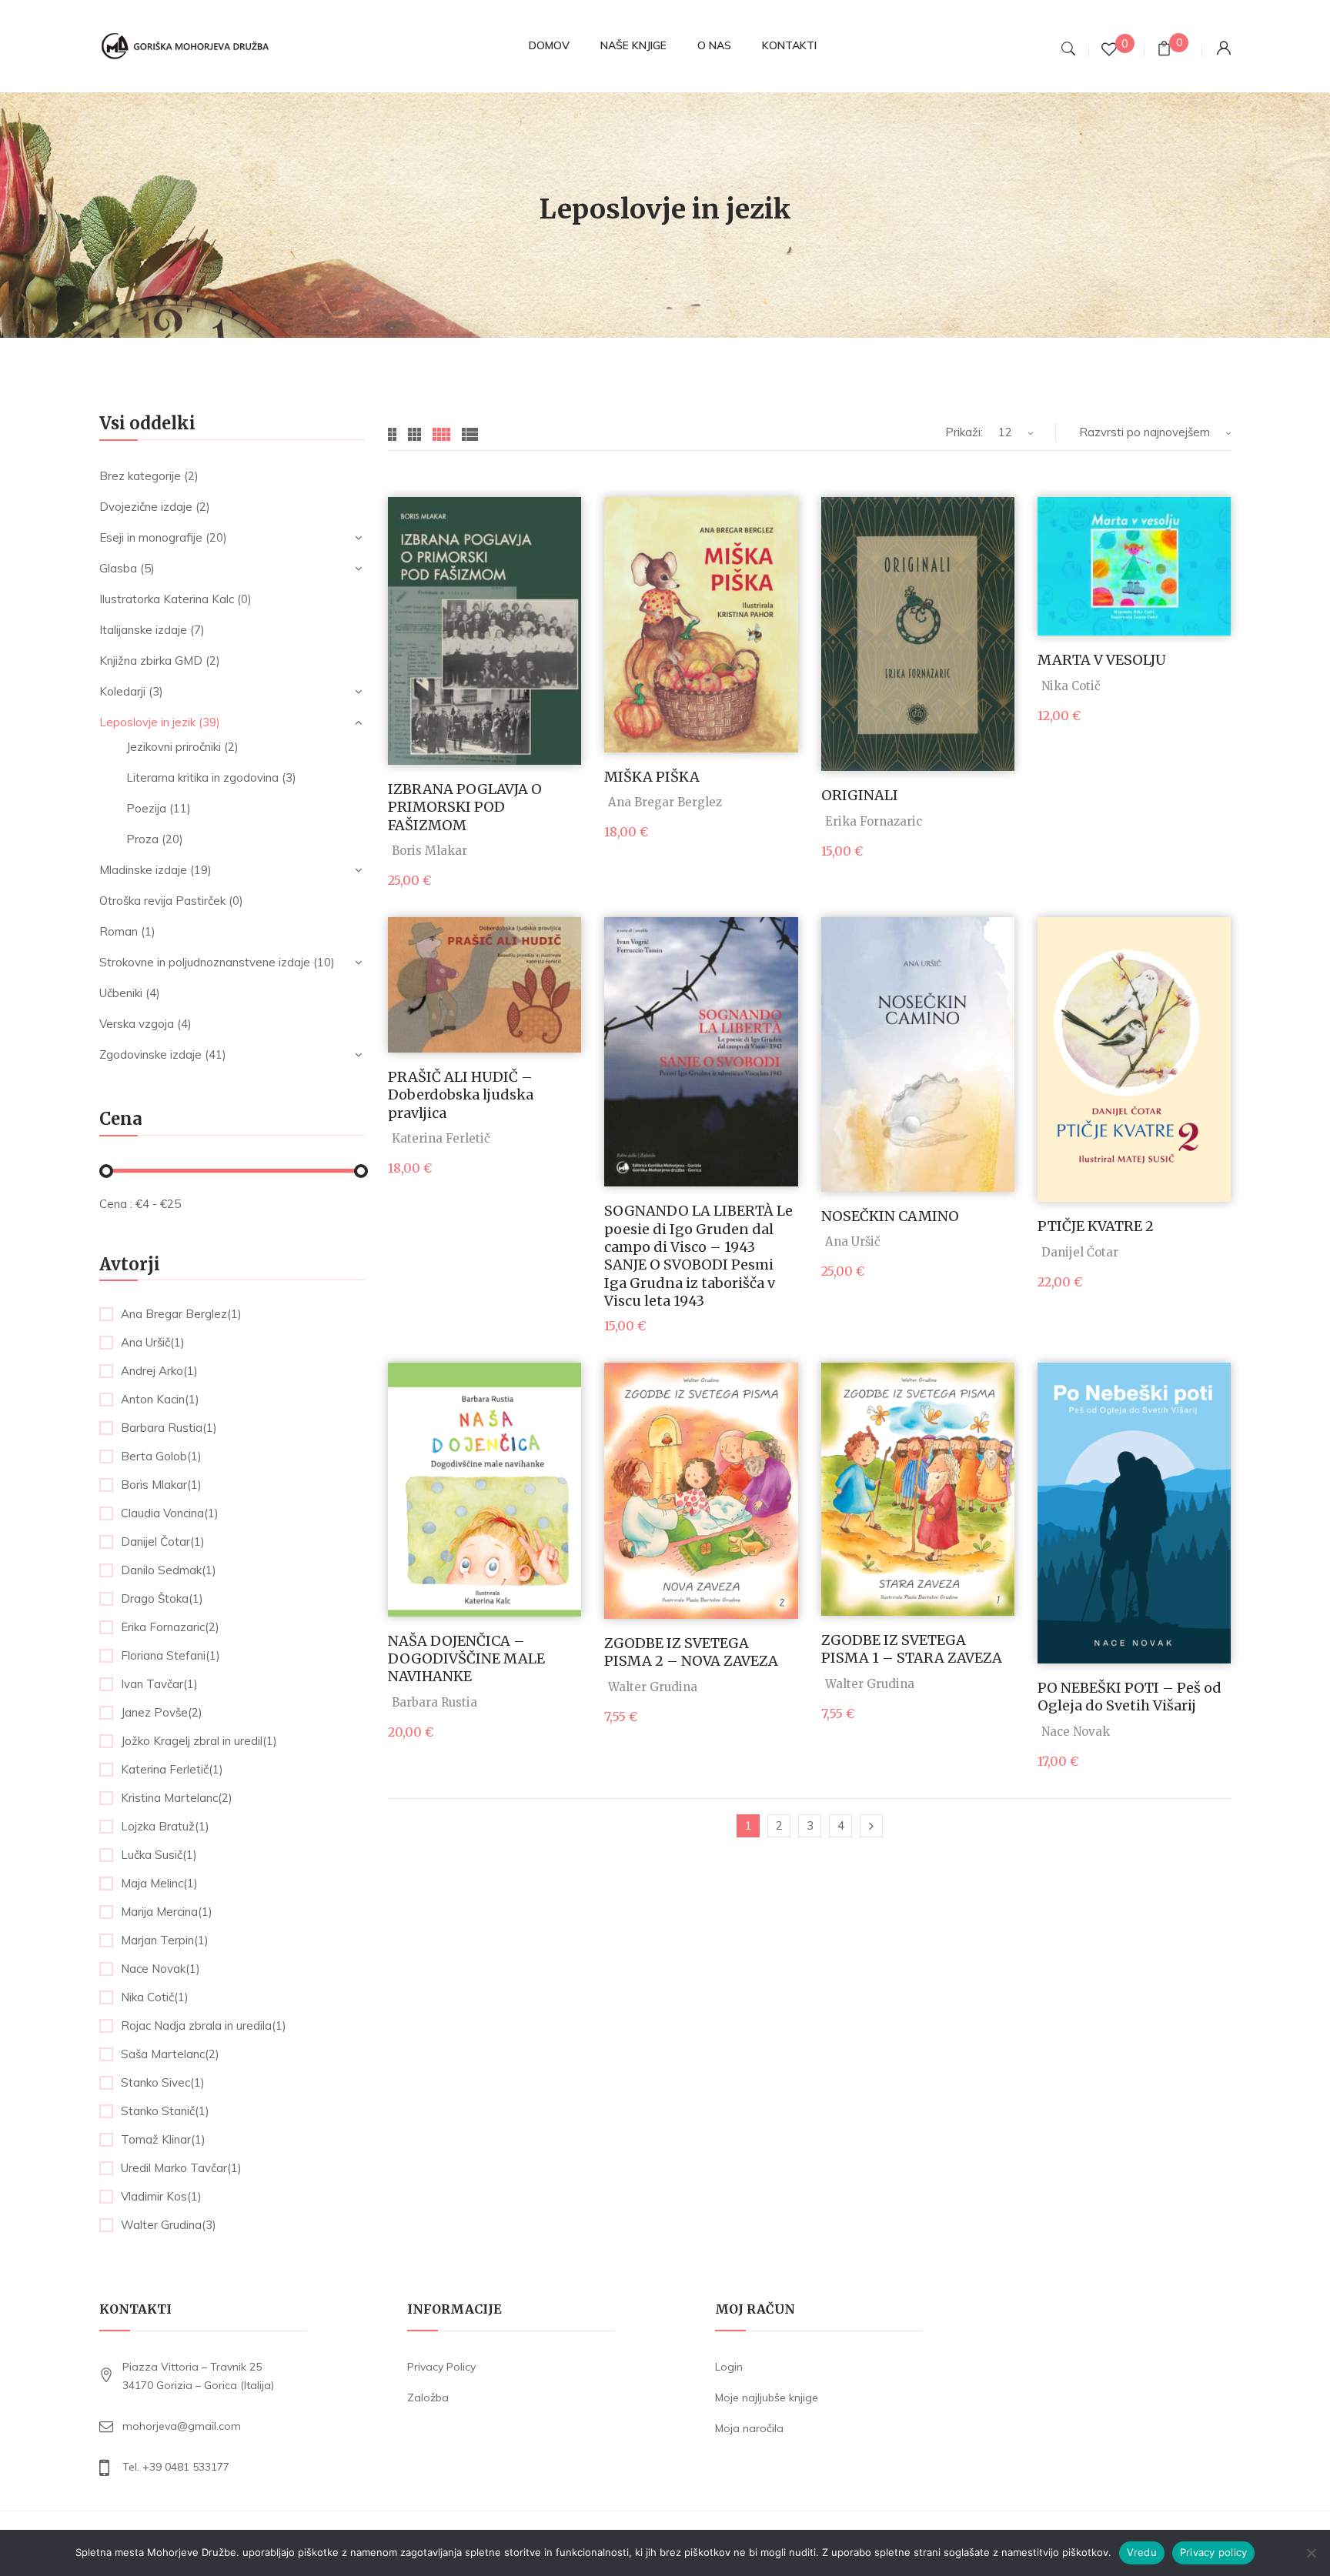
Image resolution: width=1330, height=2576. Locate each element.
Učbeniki (121, 993)
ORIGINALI (860, 795)
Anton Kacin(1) (160, 1400)
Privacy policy (1214, 2552)
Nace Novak (1076, 1732)
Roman (119, 931)
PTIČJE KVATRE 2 (1096, 1226)
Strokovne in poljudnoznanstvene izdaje (205, 962)
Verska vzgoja (137, 1024)
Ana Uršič (853, 1241)
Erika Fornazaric (874, 821)
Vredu (1142, 2552)
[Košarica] (1164, 50)
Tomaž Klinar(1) (163, 2140)
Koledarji (122, 691)
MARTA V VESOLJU (1102, 660)
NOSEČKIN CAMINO (890, 1216)
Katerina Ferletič (441, 1138)
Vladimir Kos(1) (161, 2197)
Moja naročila (749, 2428)
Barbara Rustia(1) (169, 1428)
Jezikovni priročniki (174, 747)
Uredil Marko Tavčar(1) (181, 2168)
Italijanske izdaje (143, 630)
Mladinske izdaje (143, 870)
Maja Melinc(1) (159, 1884)
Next (871, 1826)
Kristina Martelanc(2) (177, 1798)
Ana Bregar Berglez (665, 802)
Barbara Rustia (434, 1702)
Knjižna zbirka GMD (151, 661)
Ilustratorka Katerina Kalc (167, 599)
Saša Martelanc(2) (170, 2054)
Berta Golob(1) (161, 1457)
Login (729, 2367)
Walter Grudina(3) (169, 2225)
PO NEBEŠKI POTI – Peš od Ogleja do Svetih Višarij (1129, 1697)
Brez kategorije (140, 476)
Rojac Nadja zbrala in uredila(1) (204, 2026)
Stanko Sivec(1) (163, 2083)
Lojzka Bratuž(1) (165, 1827)
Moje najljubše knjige (767, 2397)
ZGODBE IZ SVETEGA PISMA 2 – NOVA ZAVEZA (691, 1652)
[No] (1311, 2553)
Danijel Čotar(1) (163, 1542)
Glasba (118, 568)
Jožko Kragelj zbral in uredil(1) (199, 1741)
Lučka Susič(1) (159, 1855)
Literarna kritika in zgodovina (202, 777)
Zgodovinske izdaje (150, 1054)
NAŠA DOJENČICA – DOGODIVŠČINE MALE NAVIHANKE (466, 1659)
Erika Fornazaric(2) (170, 1627)
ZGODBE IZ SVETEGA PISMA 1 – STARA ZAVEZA (912, 1649)
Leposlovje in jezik (147, 722)
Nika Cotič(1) (155, 1997)
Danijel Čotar (1080, 1252)
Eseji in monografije (151, 537)
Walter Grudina (653, 1687)
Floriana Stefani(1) (170, 1656)
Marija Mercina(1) (167, 1912)
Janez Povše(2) (162, 1713)
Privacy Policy (441, 2367)
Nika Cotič (1071, 686)
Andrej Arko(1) (159, 1371)
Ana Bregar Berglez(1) (181, 1314)
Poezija (146, 808)
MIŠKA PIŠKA (652, 777)
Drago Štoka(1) (162, 1599)
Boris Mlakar (429, 851)
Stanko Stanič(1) (165, 2111)
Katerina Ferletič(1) (172, 1770)
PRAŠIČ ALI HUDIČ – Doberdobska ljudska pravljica (461, 1095)
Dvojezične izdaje (146, 507)
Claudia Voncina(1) (170, 1513)
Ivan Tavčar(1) (159, 1684)
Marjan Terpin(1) (165, 1940)
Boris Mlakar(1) (161, 1485)
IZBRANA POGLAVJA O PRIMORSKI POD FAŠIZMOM (465, 807)
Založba (428, 2397)
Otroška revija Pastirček (162, 901)
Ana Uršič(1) (153, 1343)
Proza (142, 839)
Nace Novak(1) (160, 1969)
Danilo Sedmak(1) (169, 1570)
